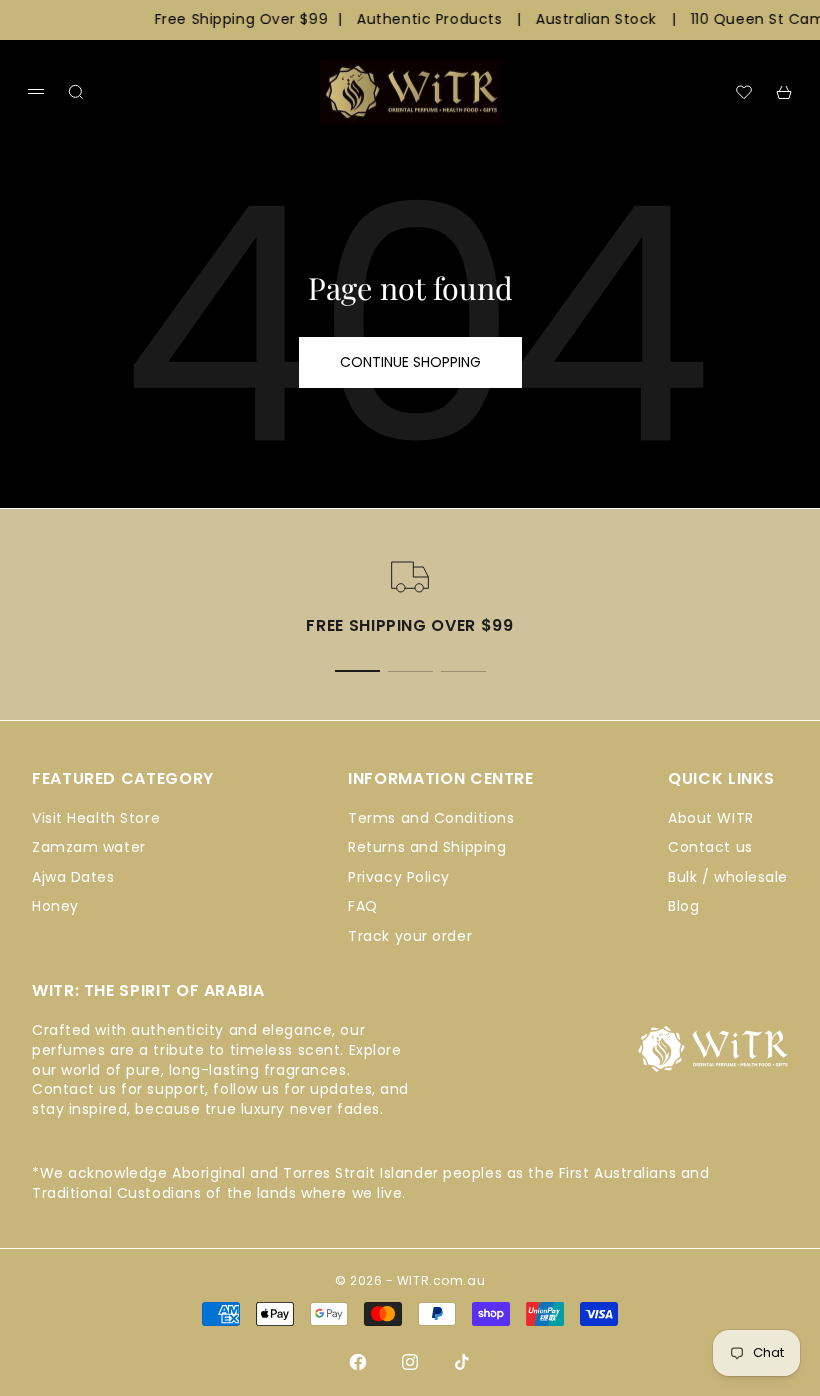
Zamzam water (89, 847)
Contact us (710, 847)
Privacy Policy (399, 877)
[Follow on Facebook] (358, 1362)
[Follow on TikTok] (462, 1362)
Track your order (410, 936)
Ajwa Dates (73, 877)
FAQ (363, 906)
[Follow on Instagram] (410, 1362)
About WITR (711, 818)
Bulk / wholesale (728, 877)
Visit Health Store (96, 818)
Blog (683, 906)
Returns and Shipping (427, 847)
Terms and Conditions (431, 818)
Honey (55, 906)
